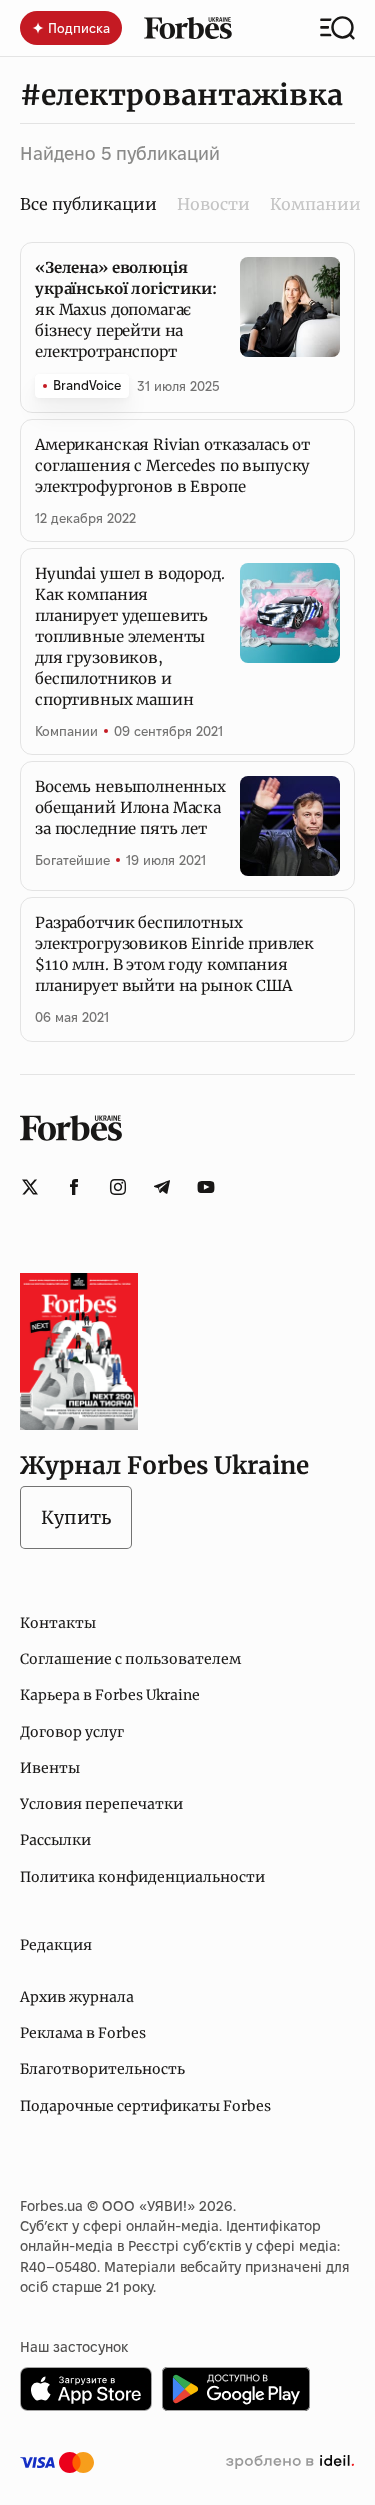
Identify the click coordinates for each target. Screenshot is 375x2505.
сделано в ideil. (290, 2462)
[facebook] (74, 1187)
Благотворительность (102, 2069)
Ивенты (50, 1768)
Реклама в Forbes (83, 2033)
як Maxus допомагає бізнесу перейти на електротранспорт (126, 309)
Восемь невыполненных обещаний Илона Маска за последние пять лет (130, 807)
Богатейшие (72, 860)
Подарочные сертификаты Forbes (145, 2106)
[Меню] (337, 28)
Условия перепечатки (101, 1804)
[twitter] (30, 1187)
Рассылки (55, 1840)
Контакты (58, 1623)
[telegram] (162, 1187)
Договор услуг (72, 1732)
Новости (213, 204)
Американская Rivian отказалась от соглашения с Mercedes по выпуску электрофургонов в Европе (172, 465)
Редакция (56, 1945)
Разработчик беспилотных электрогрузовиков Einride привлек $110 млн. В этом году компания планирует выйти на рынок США (174, 954)
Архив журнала (77, 1997)
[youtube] (206, 1187)
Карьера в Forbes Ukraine (110, 1695)
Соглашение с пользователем (130, 1659)
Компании (315, 204)
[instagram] (118, 1187)
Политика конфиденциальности (142, 1877)
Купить (76, 1517)
